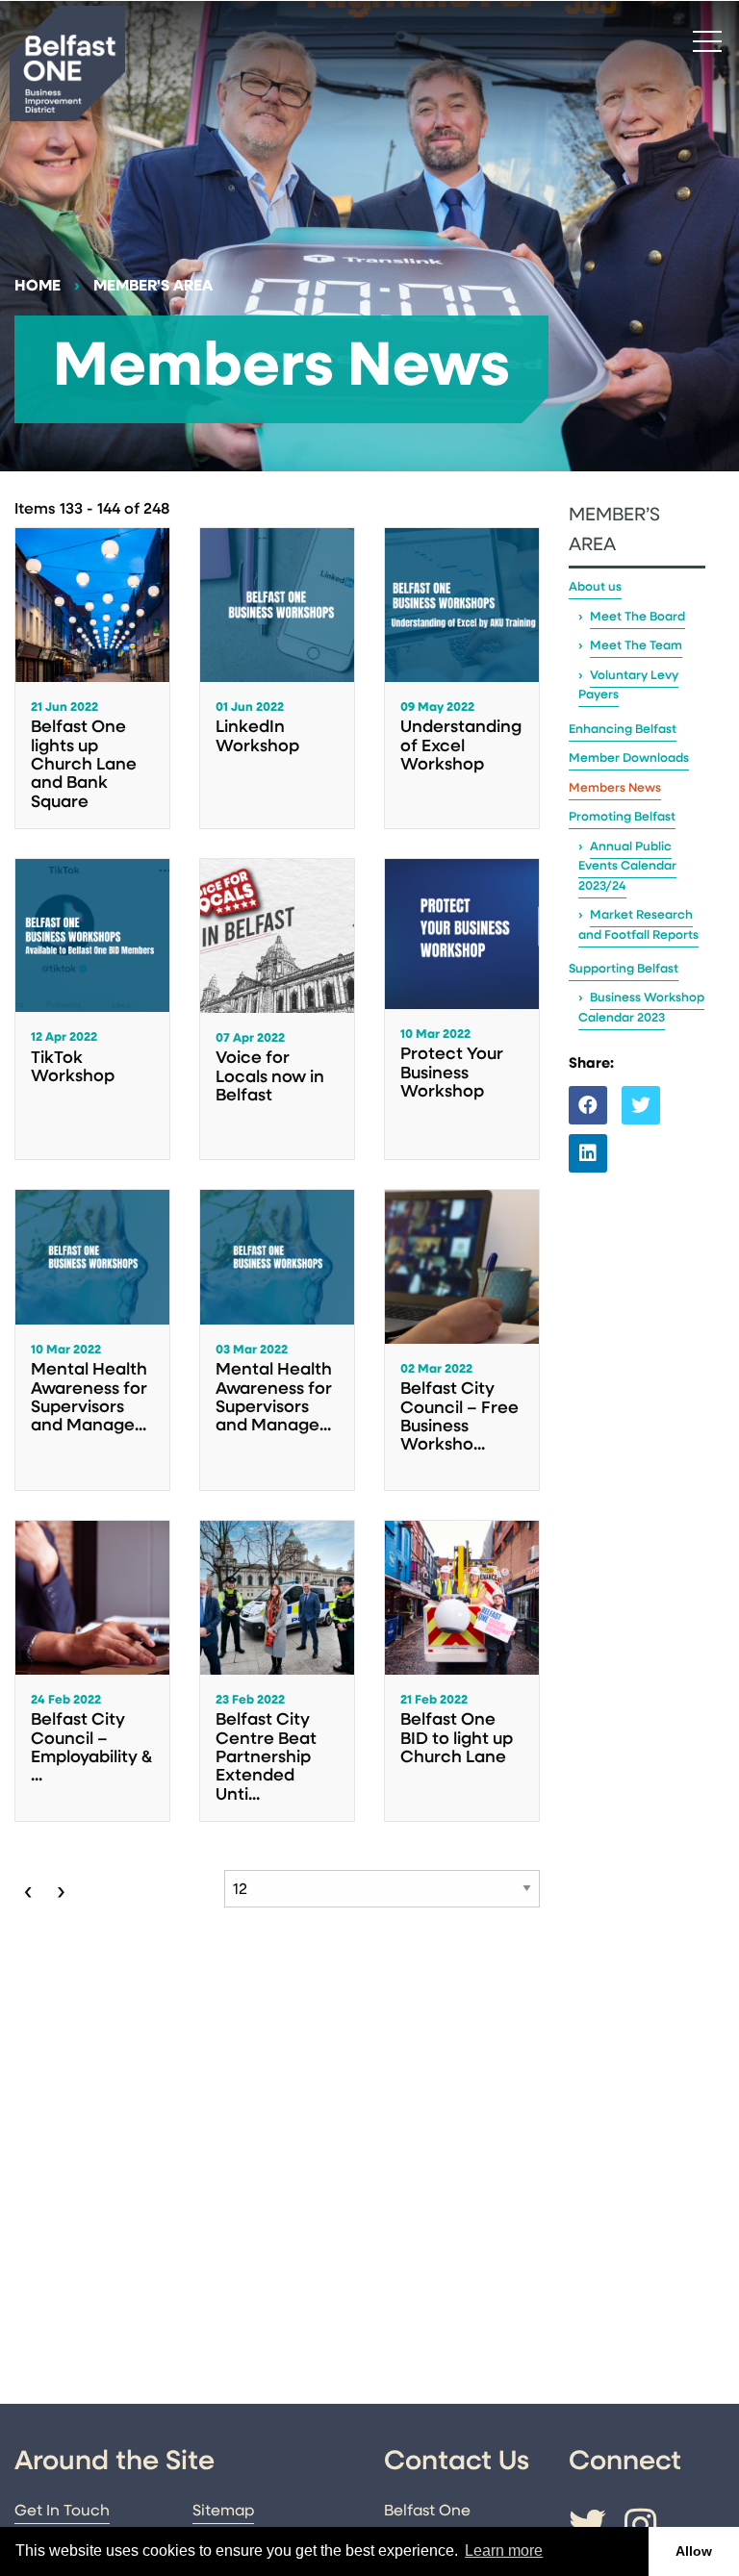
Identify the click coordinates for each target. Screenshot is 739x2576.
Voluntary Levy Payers (628, 685)
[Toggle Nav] (707, 40)
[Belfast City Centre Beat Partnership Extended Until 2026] (277, 1671)
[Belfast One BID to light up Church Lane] (462, 1671)
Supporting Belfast (624, 969)
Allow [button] (694, 2551)
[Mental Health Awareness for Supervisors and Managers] (92, 1340)
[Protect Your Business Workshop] (462, 1009)
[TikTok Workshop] (92, 1009)
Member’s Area (614, 531)
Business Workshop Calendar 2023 (641, 1008)
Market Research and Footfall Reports (638, 925)
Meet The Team (636, 646)
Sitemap (223, 2512)
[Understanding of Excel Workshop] (462, 678)
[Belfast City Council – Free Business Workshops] (462, 1340)
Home (38, 287)
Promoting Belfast (622, 817)
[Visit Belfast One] (67, 63)
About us (595, 587)
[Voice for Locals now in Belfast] (277, 1009)
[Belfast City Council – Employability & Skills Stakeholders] (92, 1671)
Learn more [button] (504, 2551)
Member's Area (153, 287)
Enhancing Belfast (623, 730)
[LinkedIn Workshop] (277, 678)
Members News (615, 788)
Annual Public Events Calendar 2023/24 (627, 867)
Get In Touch (62, 2512)
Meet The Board (637, 617)
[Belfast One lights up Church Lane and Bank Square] (92, 678)
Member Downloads (629, 758)
